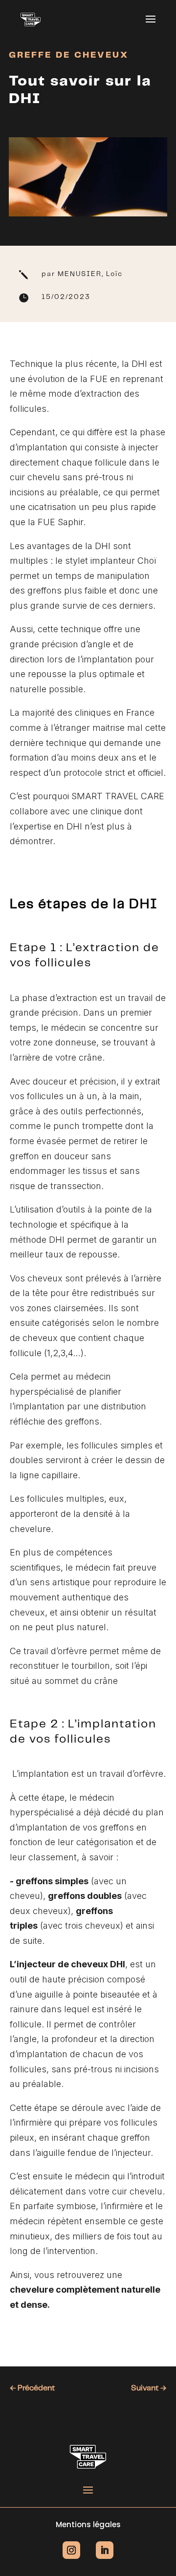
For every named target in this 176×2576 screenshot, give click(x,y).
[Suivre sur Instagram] (71, 2550)
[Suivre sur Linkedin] (105, 2550)
